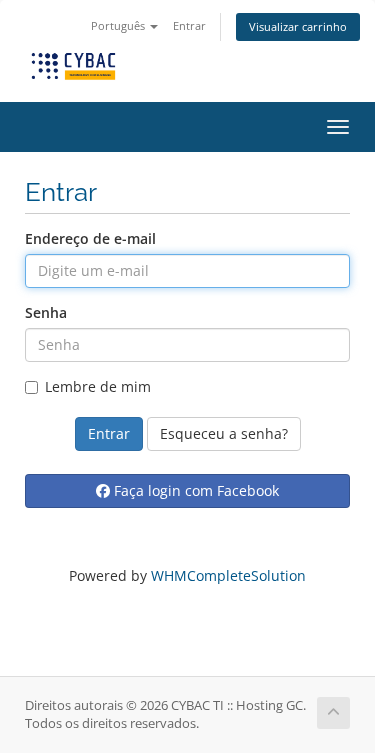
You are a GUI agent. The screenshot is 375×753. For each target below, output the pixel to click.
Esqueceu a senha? (224, 433)
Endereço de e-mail (90, 238)
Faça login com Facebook (194, 490)
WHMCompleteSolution (228, 575)
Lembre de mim (98, 386)
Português (119, 25)
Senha (46, 312)
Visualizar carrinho (298, 26)
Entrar (189, 25)
